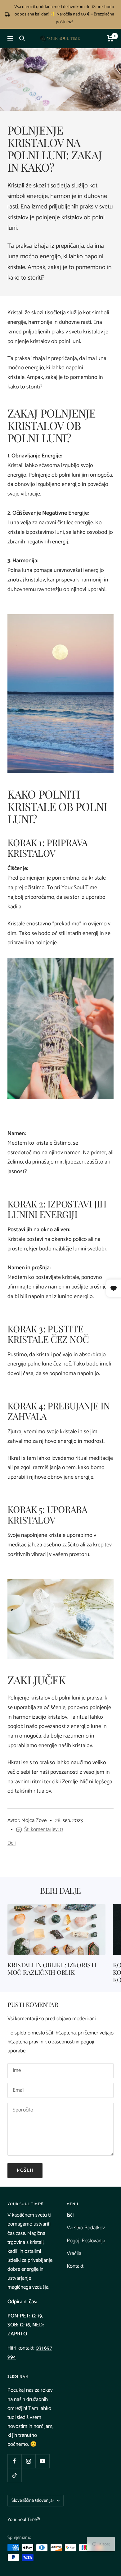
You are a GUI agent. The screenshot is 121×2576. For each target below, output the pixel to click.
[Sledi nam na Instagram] (28, 2461)
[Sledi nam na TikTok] (14, 2475)
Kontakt (75, 2266)
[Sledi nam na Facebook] (14, 2461)
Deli (11, 1843)
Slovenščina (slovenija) (33, 2500)
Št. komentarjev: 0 (44, 1829)
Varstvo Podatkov (86, 2228)
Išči (70, 2215)
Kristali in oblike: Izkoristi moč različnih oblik (52, 1968)
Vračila (74, 2253)
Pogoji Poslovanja (86, 2241)
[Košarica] (110, 38)
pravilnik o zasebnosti (52, 2042)
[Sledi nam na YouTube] (42, 2461)
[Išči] (22, 38)
